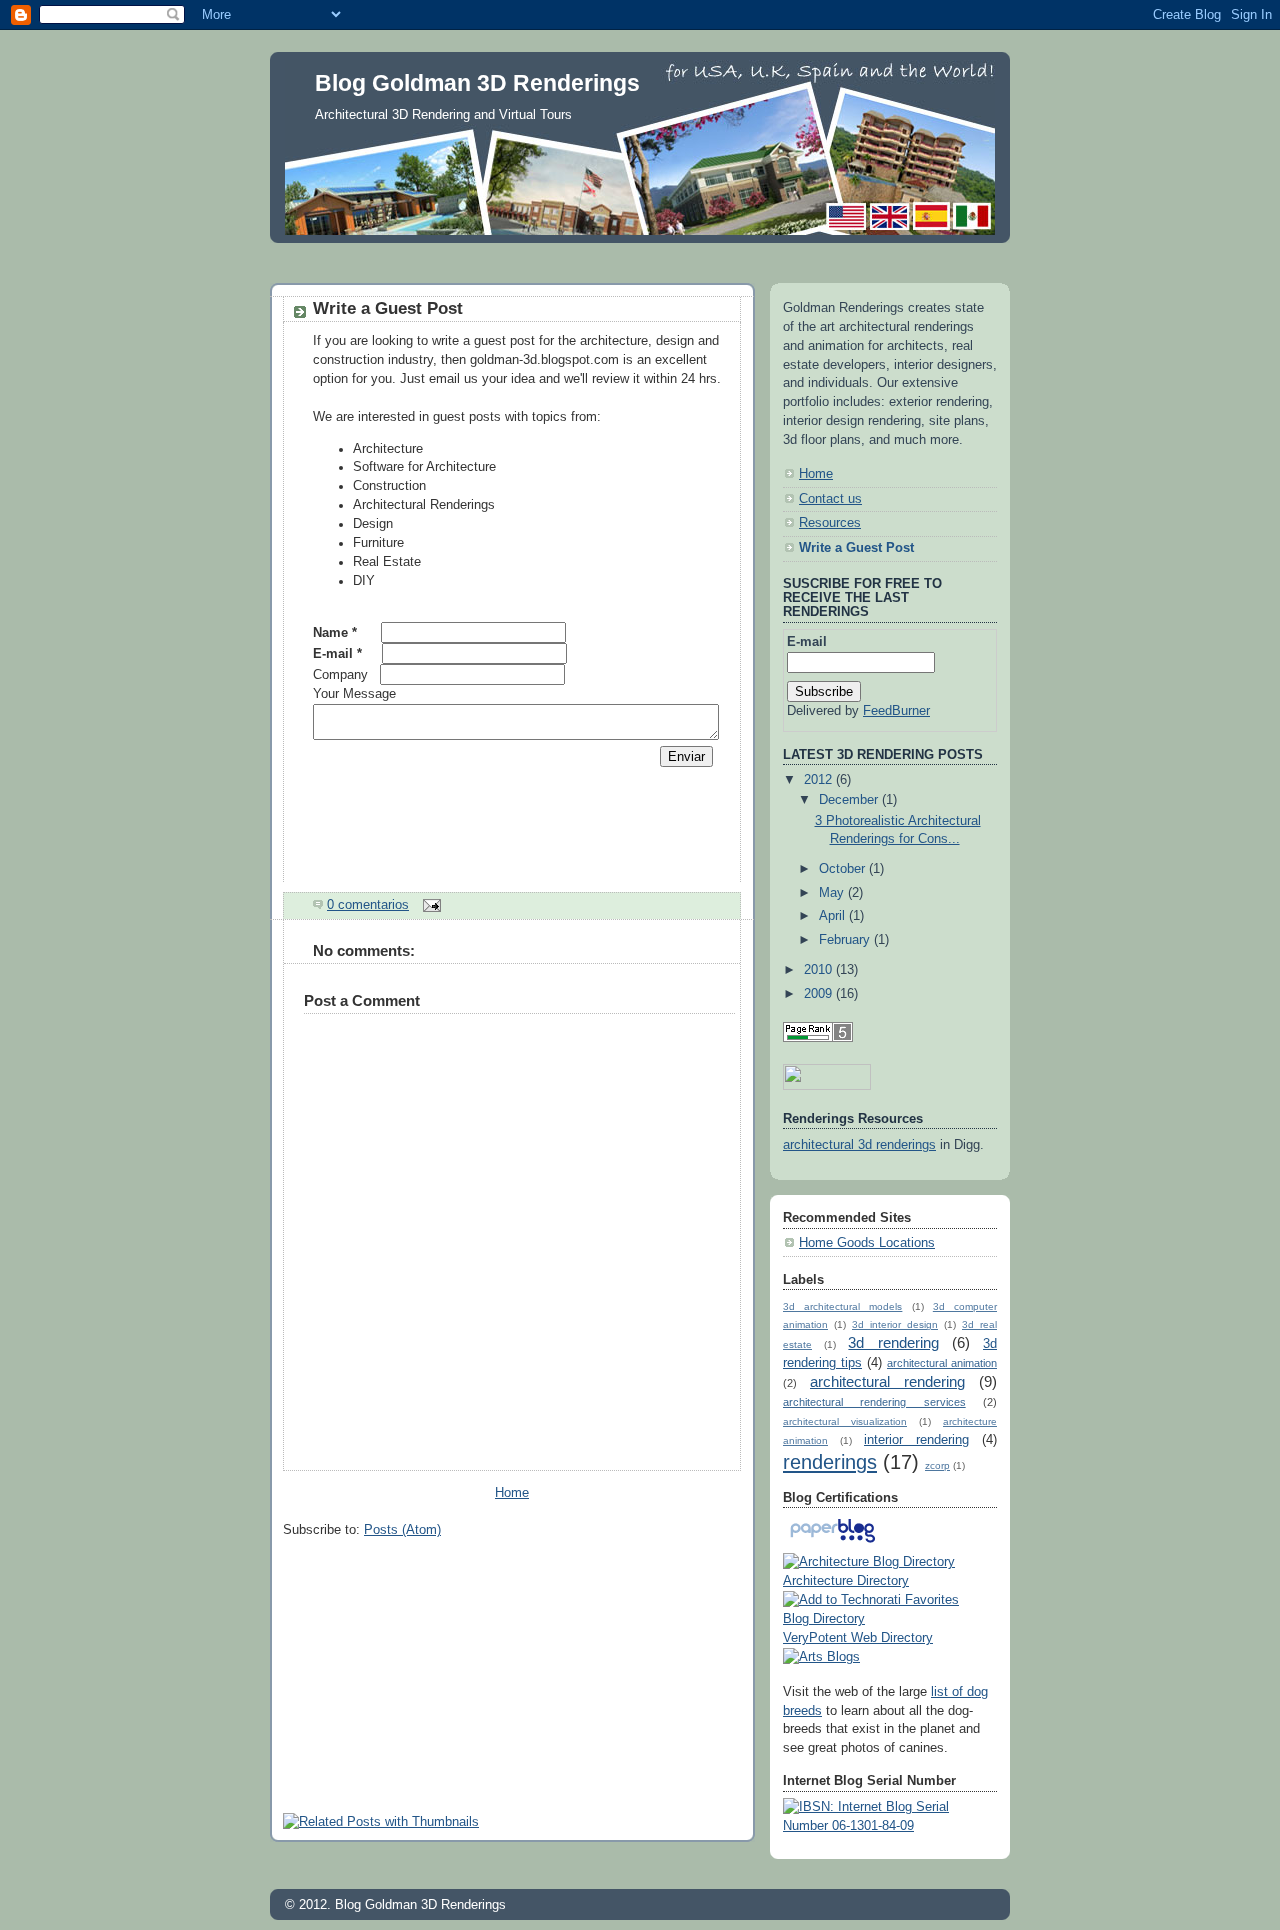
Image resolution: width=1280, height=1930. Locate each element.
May (833, 893)
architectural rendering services (874, 1402)
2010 (820, 970)
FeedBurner (896, 711)
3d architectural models (842, 1306)
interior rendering (916, 1440)
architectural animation (942, 1363)
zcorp (937, 1465)
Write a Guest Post (388, 308)
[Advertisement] (640, 257)
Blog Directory (824, 1619)
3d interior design (895, 1324)
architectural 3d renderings (859, 1145)
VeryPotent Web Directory (858, 1638)
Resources (830, 523)
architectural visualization (845, 1421)
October (844, 869)
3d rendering (893, 1342)
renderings (830, 1462)
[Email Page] (429, 905)
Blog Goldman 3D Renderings (477, 83)
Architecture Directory (846, 1581)
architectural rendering (887, 1381)
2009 (820, 994)
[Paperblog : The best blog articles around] (832, 1543)
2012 (820, 780)
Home (512, 1493)
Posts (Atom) (402, 1530)
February (846, 940)
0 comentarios (368, 905)
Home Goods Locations (867, 1243)
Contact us (830, 499)
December (850, 800)
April (834, 916)
